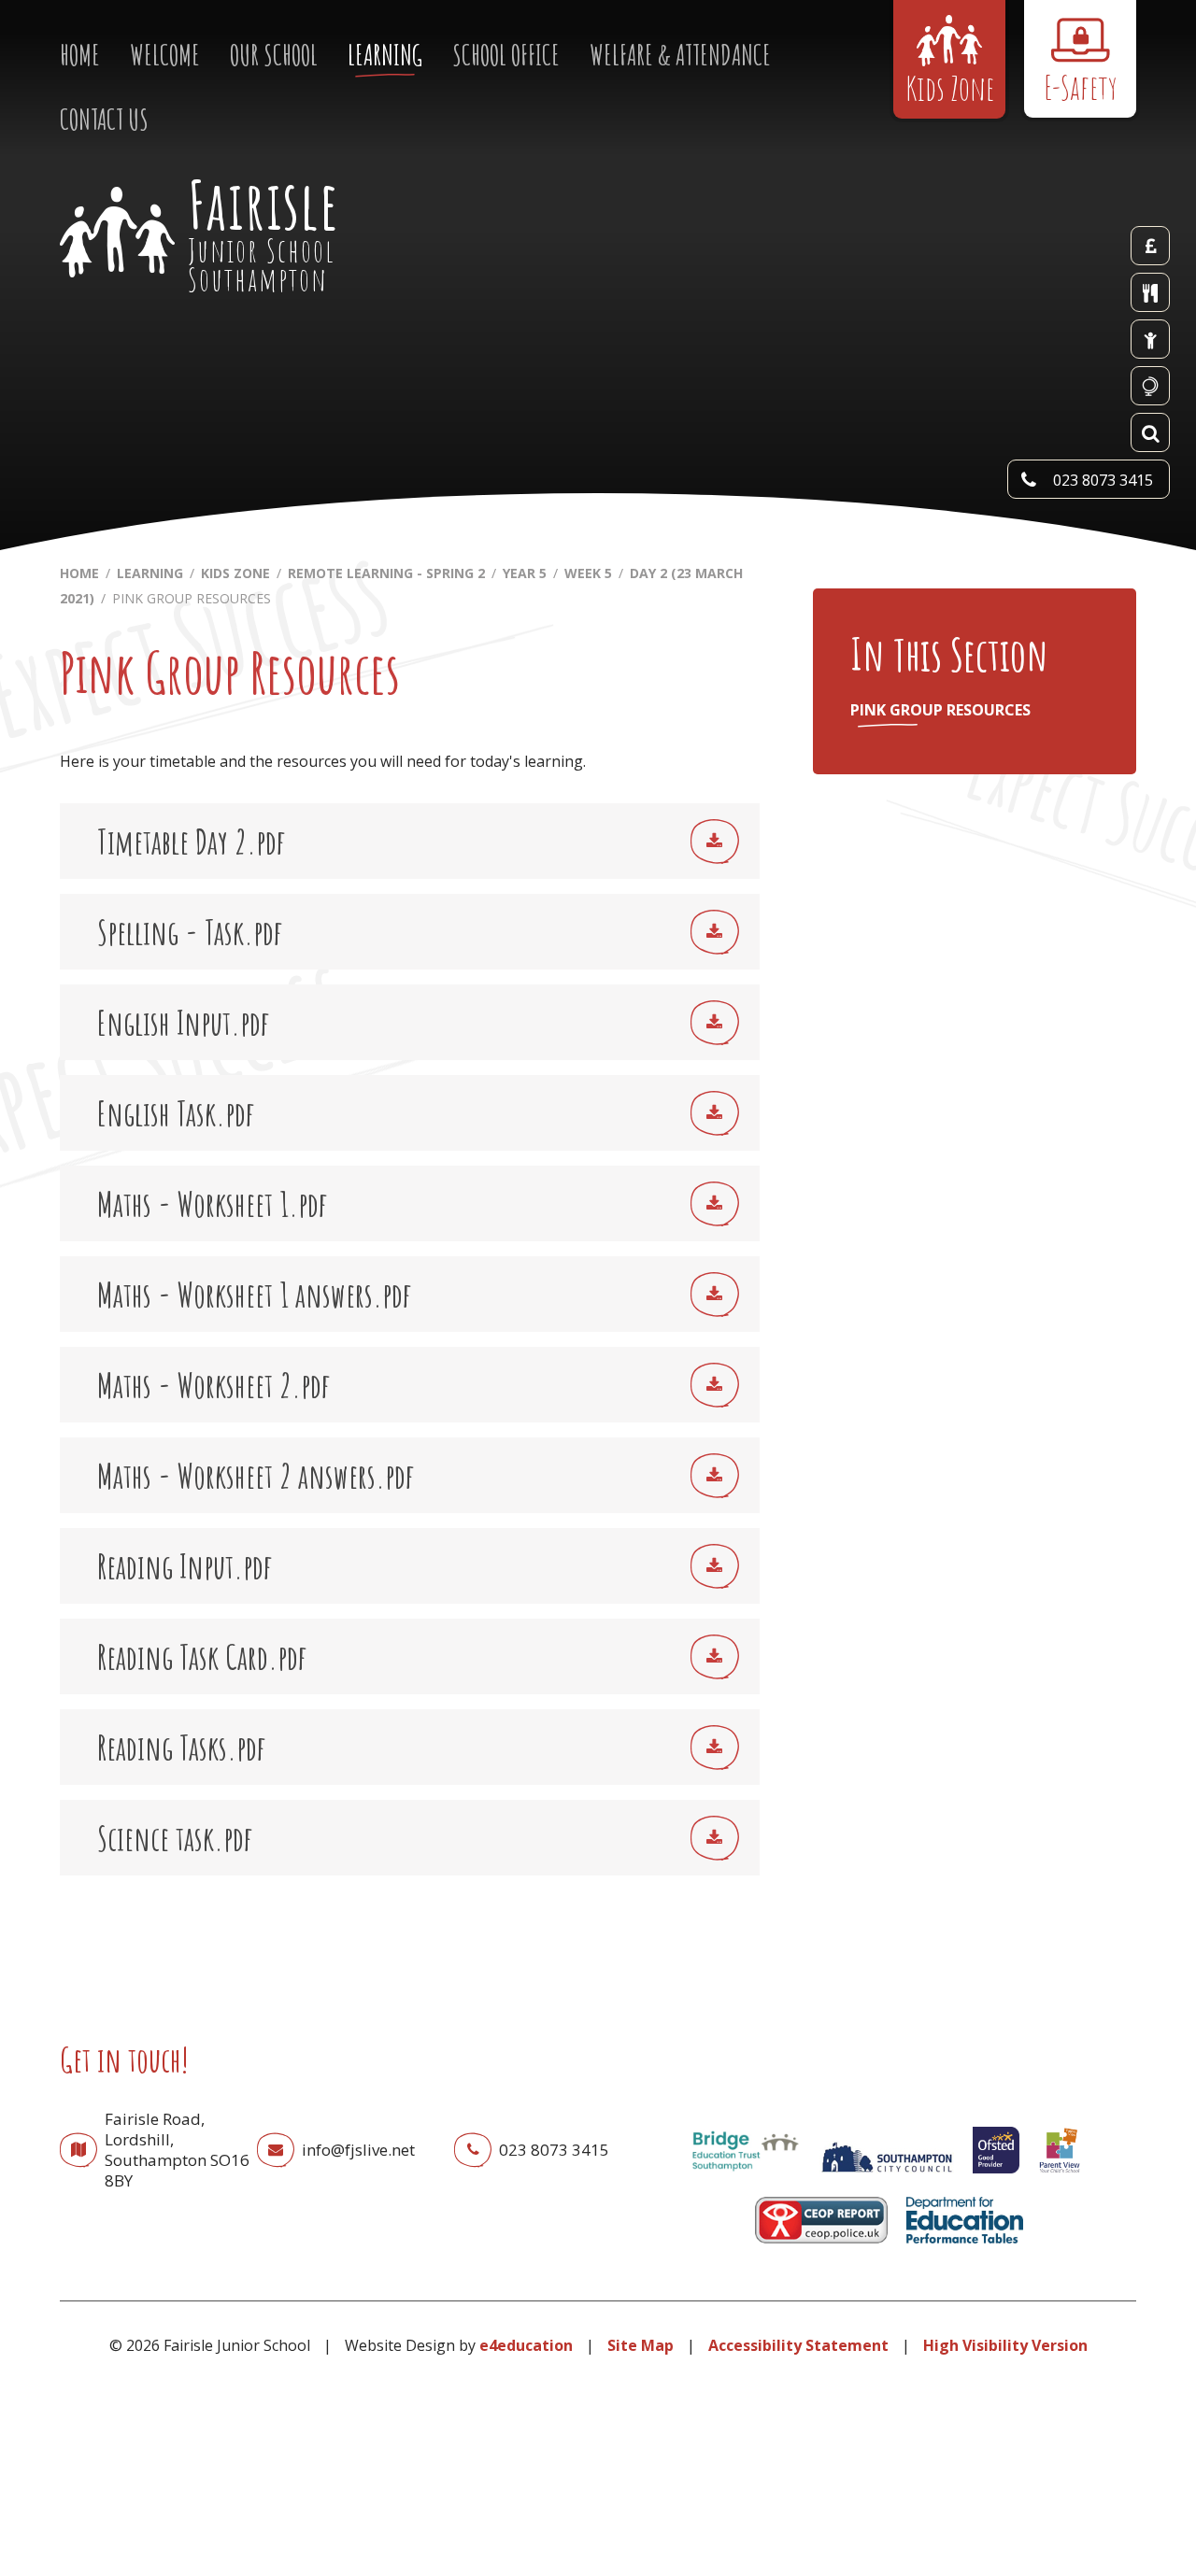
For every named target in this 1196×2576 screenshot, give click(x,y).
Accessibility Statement (798, 2345)
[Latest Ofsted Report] (996, 2177)
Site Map (641, 2345)
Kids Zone (235, 573)
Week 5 (588, 573)
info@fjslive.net (358, 2150)
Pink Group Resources (192, 598)
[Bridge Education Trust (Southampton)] (745, 2177)
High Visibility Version (1005, 2345)
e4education (526, 2345)
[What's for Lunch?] (1150, 292)
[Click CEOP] (821, 2247)
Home (79, 573)
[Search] (1150, 432)
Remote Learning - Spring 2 (386, 573)
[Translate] (1150, 386)
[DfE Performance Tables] (965, 2247)
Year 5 (525, 573)
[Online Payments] (1150, 246)
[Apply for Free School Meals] (1150, 339)
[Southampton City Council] (887, 2177)
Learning (150, 573)
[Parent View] (1060, 2177)
